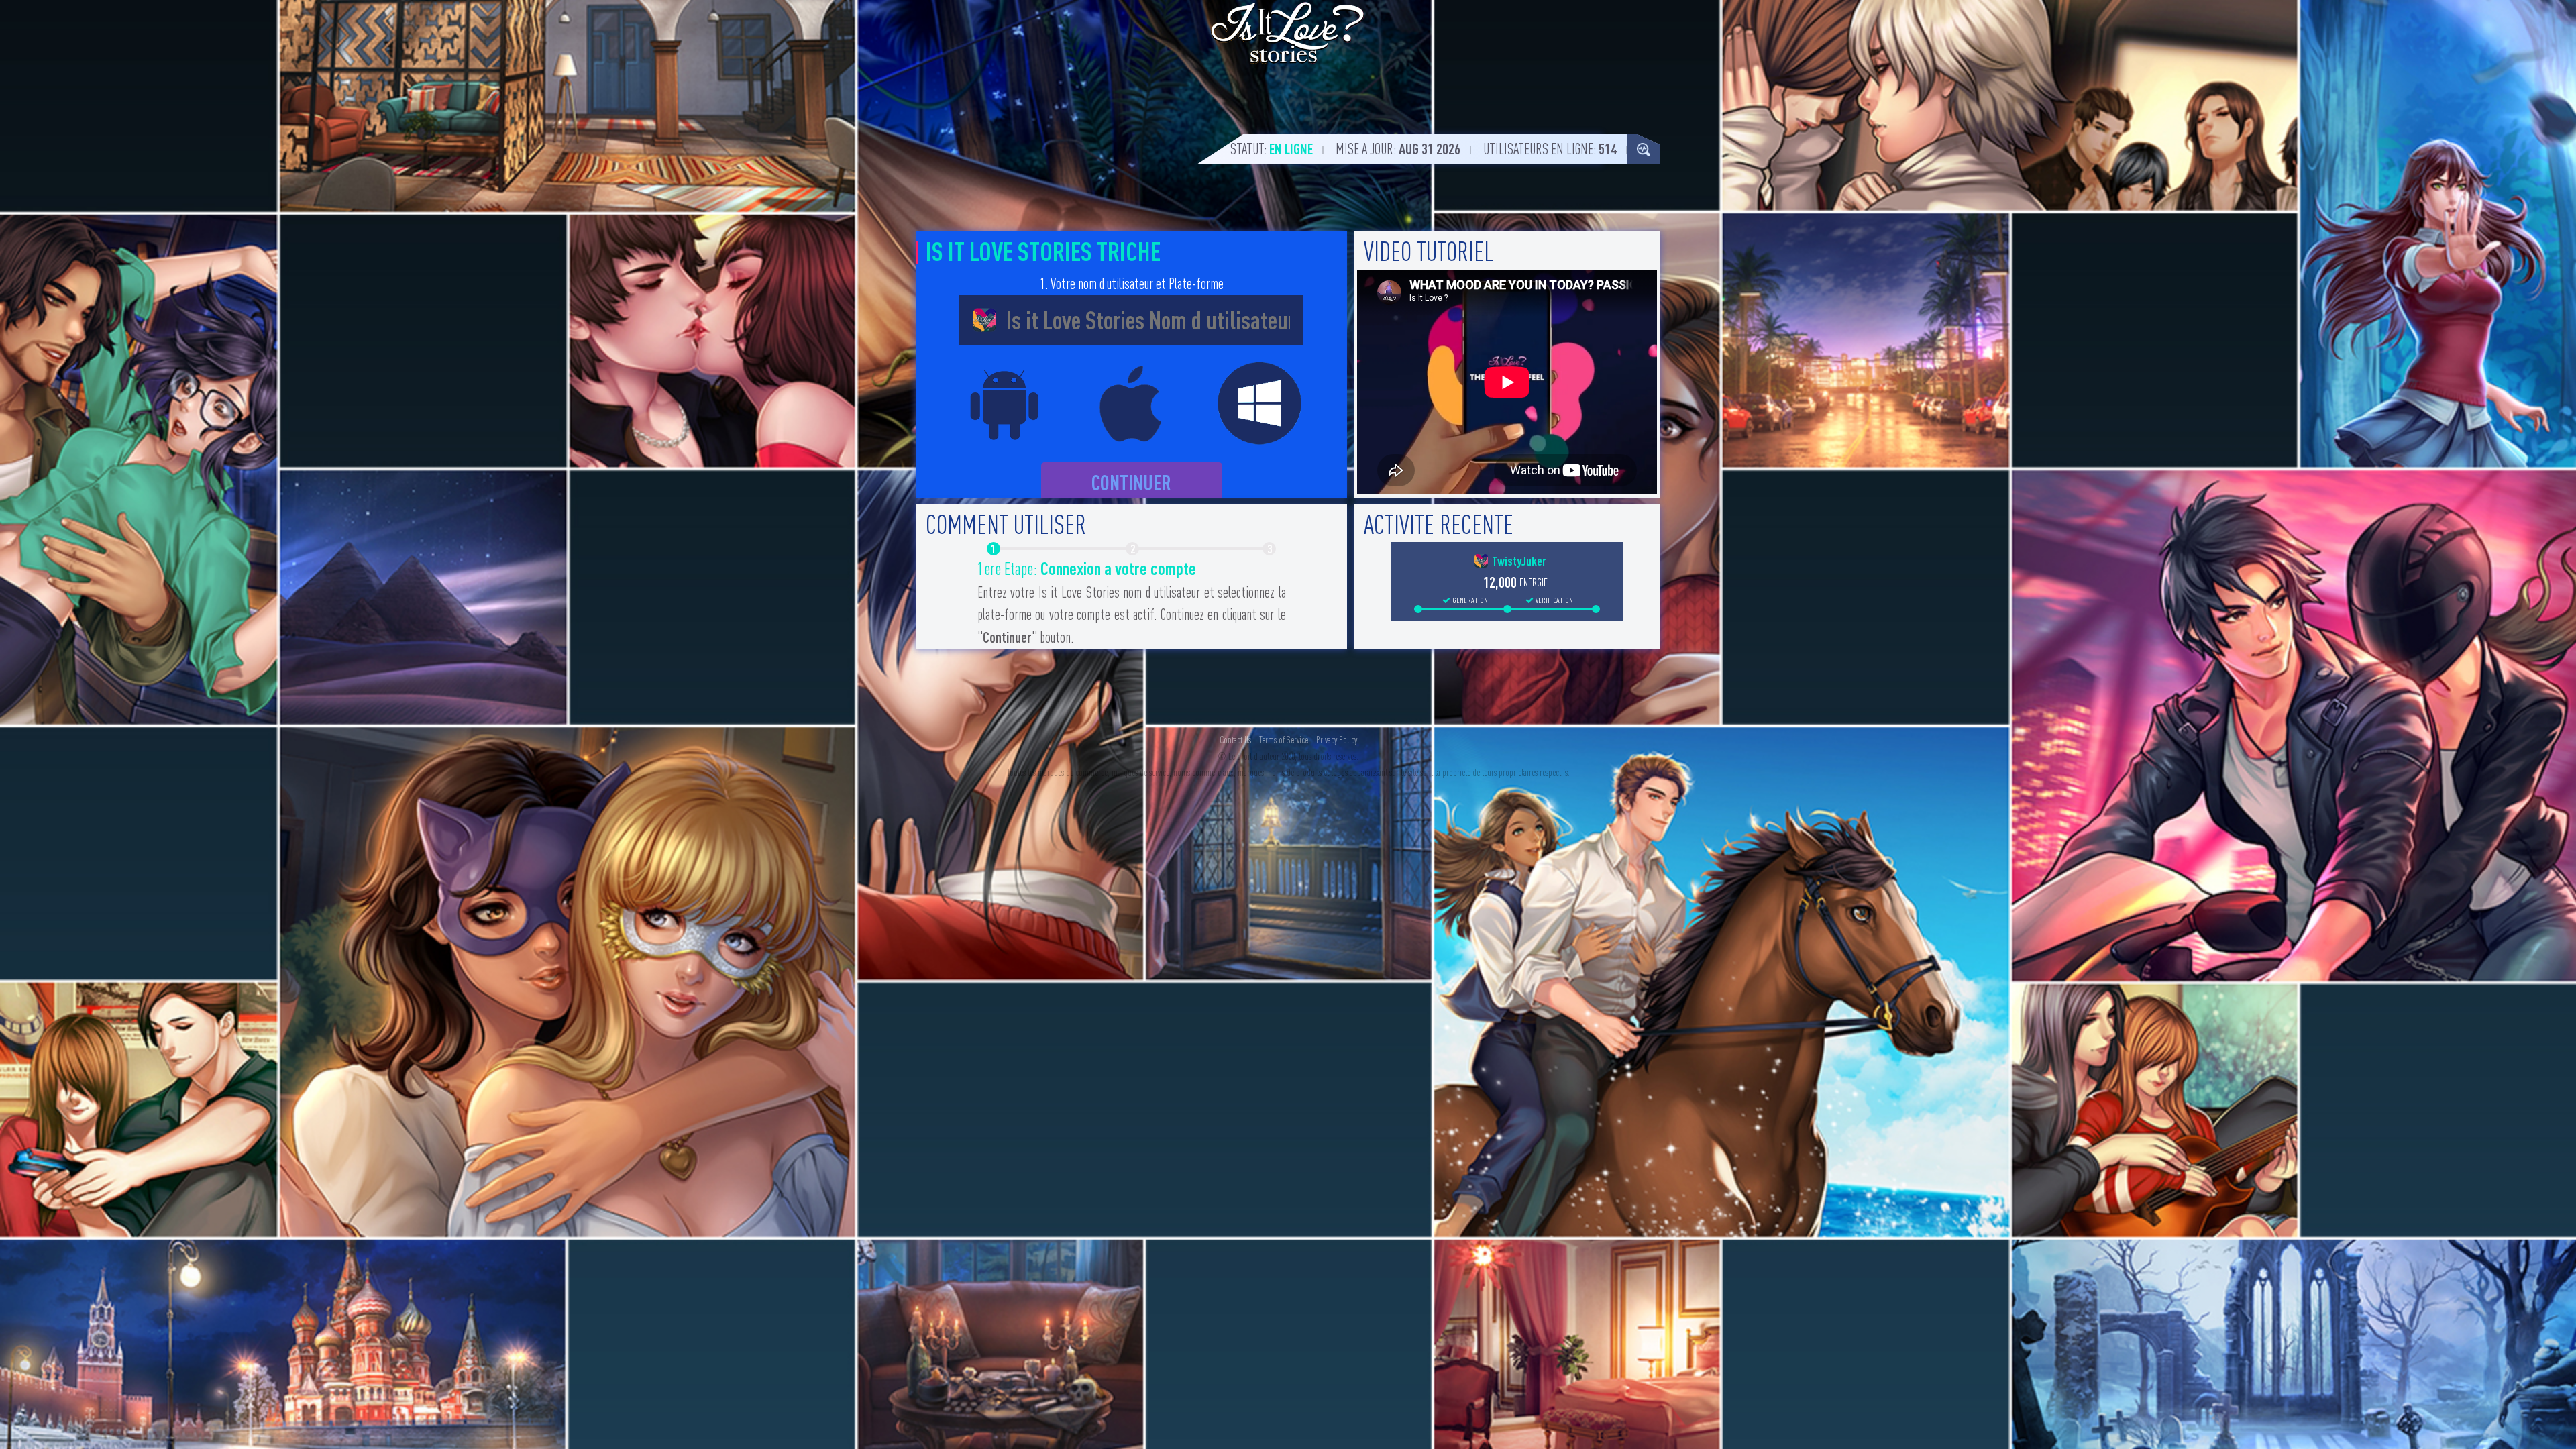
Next (1311, 604)
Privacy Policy (1337, 740)
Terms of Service (1284, 740)
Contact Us (1235, 740)
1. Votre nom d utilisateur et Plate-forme (1132, 284)
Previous (951, 604)
